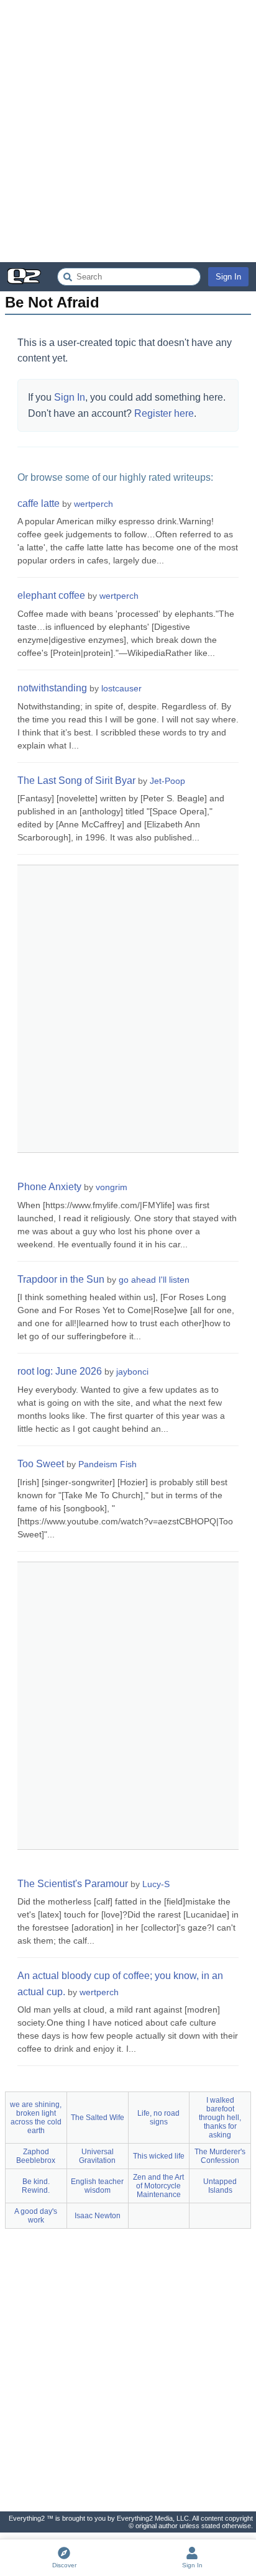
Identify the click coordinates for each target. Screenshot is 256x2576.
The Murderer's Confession (220, 2156)
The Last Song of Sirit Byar (76, 781)
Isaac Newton (98, 2216)
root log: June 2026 (60, 1371)
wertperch (94, 504)
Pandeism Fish (107, 1464)
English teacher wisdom (97, 2186)
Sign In (228, 277)
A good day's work (36, 2216)
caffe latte (39, 503)
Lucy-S (156, 1884)
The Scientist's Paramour (73, 1884)
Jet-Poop (167, 781)
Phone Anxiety (49, 1187)
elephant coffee (51, 595)
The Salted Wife (98, 2118)
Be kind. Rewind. (36, 2186)
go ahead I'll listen (154, 1280)
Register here (164, 413)
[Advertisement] (128, 131)
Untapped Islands (220, 2186)
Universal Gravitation (97, 2156)
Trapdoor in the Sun (61, 1279)
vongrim (112, 1187)
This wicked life (159, 2156)
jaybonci (132, 1372)
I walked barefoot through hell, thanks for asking (220, 2118)
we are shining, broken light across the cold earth (36, 2118)
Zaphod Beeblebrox (36, 2156)
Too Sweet (41, 1464)
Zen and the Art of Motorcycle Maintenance (158, 2186)
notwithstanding (52, 688)
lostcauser (121, 688)
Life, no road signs (158, 2118)
